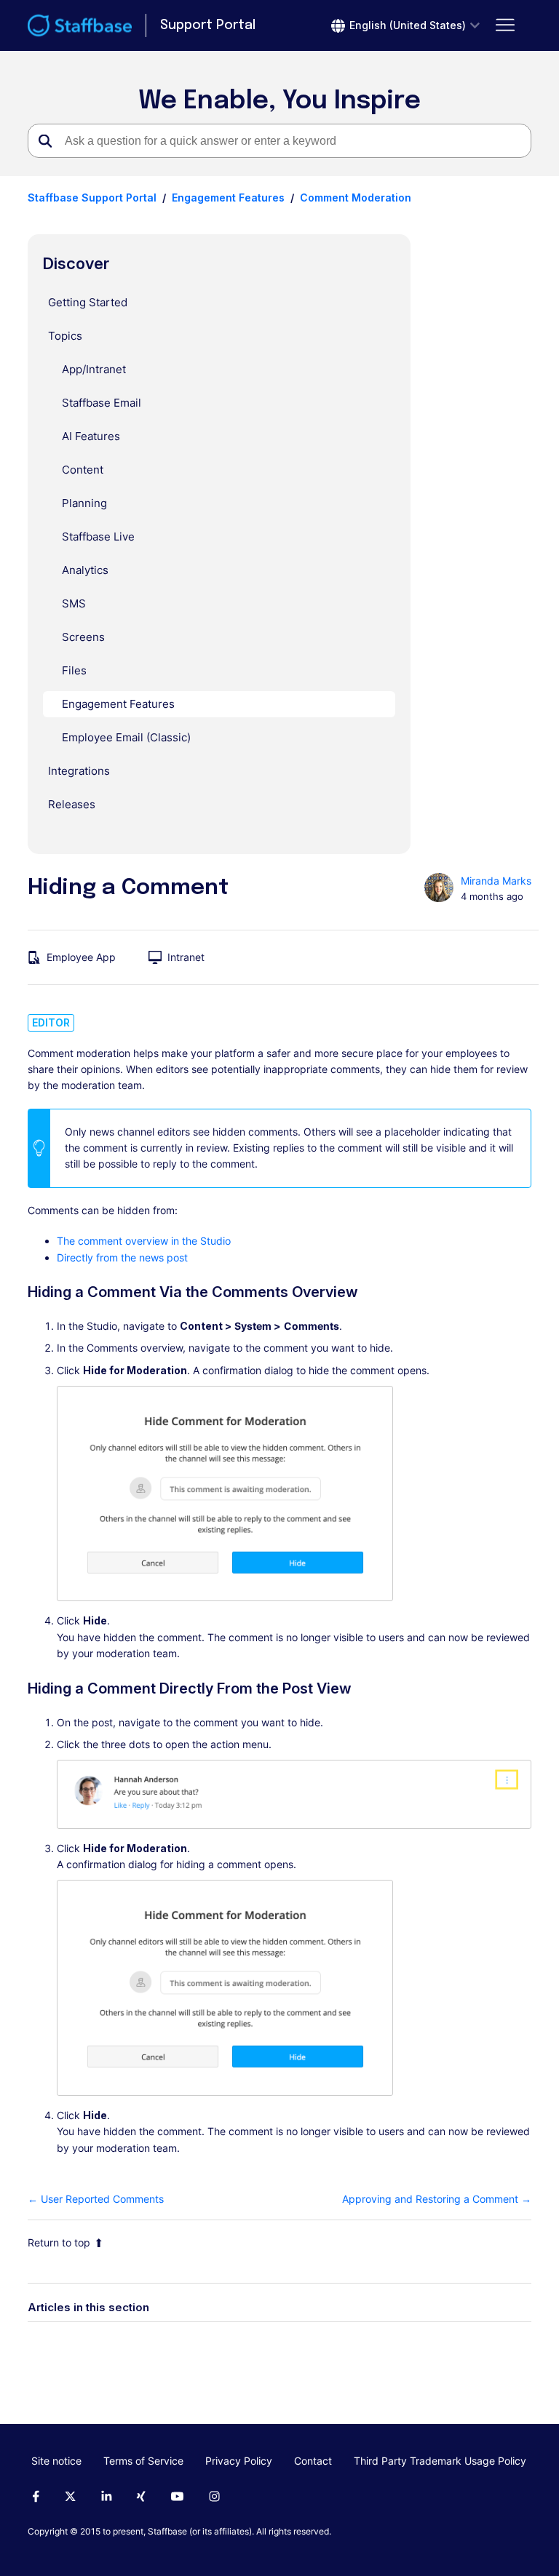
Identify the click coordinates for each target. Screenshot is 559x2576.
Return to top (59, 2242)
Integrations (79, 771)
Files (74, 670)
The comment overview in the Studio (144, 1241)
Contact (313, 2461)
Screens (83, 637)
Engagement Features (228, 198)
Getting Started (88, 302)
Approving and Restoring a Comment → (437, 2199)
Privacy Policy (239, 2461)
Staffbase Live (98, 537)
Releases (72, 804)
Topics (65, 336)
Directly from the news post (122, 1257)
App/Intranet (94, 369)
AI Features (91, 436)
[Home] (80, 25)
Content (83, 470)
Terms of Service (143, 2461)
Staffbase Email (102, 403)
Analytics (85, 570)
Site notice (56, 2461)
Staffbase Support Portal (92, 198)
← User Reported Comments (96, 2199)
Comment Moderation (356, 198)
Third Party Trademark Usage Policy (440, 2461)
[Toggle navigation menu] (506, 25)
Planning (84, 503)
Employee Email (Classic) (126, 737)
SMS (74, 603)
